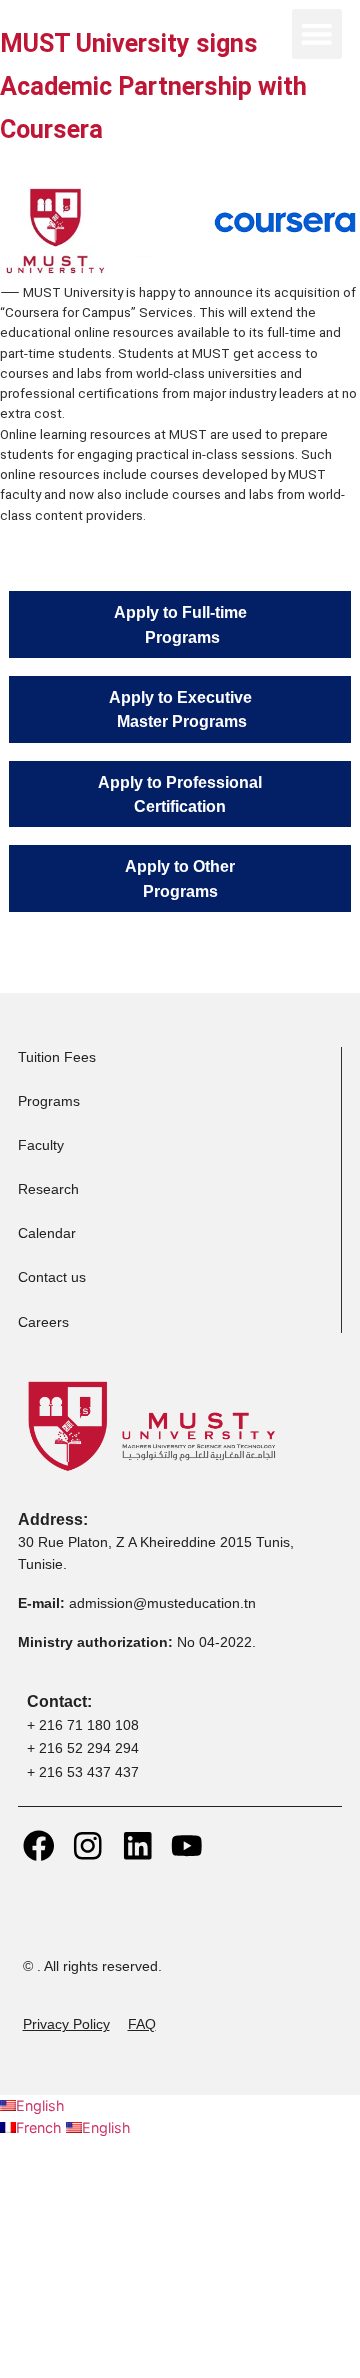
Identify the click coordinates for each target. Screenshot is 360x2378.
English (40, 2105)
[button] (317, 34)
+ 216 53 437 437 (83, 1772)
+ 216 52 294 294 (83, 1748)
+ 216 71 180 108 (83, 1725)
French (41, 2127)
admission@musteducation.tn (164, 1603)
